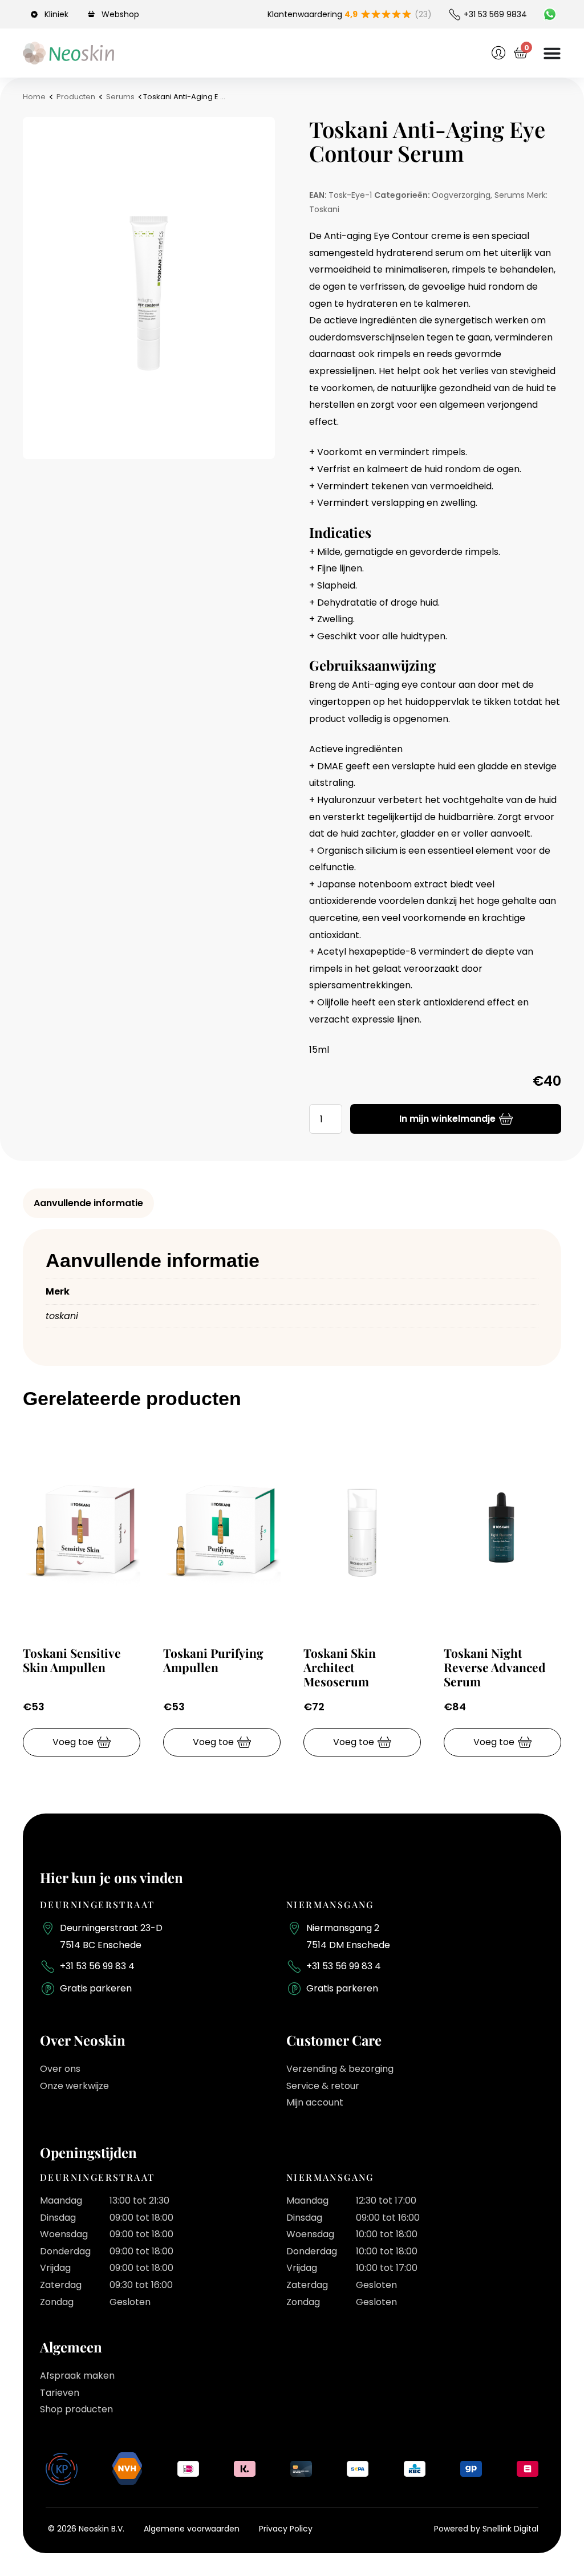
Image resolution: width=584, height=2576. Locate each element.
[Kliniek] (36, 14)
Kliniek (56, 14)
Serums (120, 97)
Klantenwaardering (313, 14)
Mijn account (315, 2102)
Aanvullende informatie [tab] (88, 1203)
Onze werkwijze (74, 2086)
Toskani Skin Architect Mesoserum (340, 1667)
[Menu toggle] (552, 53)
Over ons (60, 2069)
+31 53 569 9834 (495, 14)
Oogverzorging (461, 195)
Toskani (324, 209)
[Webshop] (93, 14)
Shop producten (76, 2409)
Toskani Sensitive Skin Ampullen (72, 1660)
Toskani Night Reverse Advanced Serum (495, 1667)
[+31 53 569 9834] (455, 14)
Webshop (120, 14)
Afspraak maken (77, 2376)
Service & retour (323, 2086)
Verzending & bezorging (340, 2069)
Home (34, 97)
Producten (76, 97)
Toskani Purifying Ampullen (213, 1660)
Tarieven (60, 2393)
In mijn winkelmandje (447, 1119)
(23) (423, 14)
